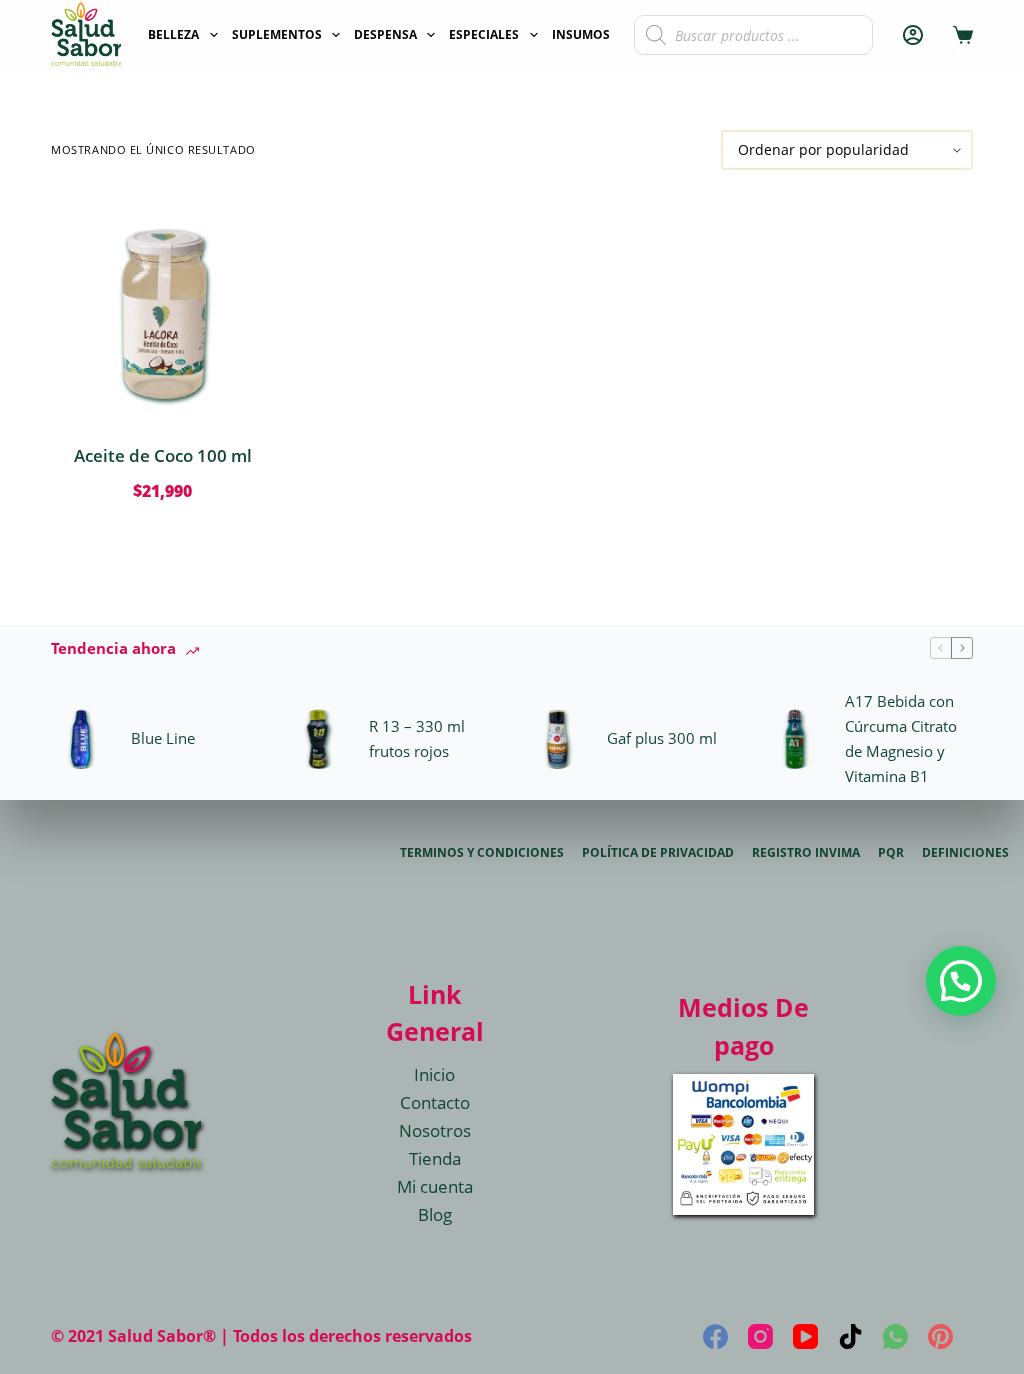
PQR (891, 853)
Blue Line (163, 738)
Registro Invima (806, 853)
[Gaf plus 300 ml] (557, 739)
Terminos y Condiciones (482, 853)
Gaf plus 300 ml (662, 738)
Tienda (435, 1158)
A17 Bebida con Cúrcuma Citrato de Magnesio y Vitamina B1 (901, 738)
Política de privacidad (658, 853)
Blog (435, 1214)
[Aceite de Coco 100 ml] (162, 306)
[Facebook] (715, 1336)
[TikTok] (850, 1336)
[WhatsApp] (895, 1336)
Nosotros (435, 1130)
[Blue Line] (81, 739)
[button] (961, 981)
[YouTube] (805, 1336)
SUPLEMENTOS (277, 34)
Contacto (435, 1102)
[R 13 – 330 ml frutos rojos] (319, 739)
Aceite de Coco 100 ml (163, 455)
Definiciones (965, 853)
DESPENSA (385, 34)
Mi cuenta (435, 1186)
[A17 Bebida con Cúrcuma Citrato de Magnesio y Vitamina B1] (795, 739)
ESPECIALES (484, 34)
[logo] (86, 35)
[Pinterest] (940, 1336)
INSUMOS (581, 34)
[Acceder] (913, 35)
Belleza (173, 34)
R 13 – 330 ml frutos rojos (417, 738)
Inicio (434, 1074)
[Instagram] (760, 1336)
